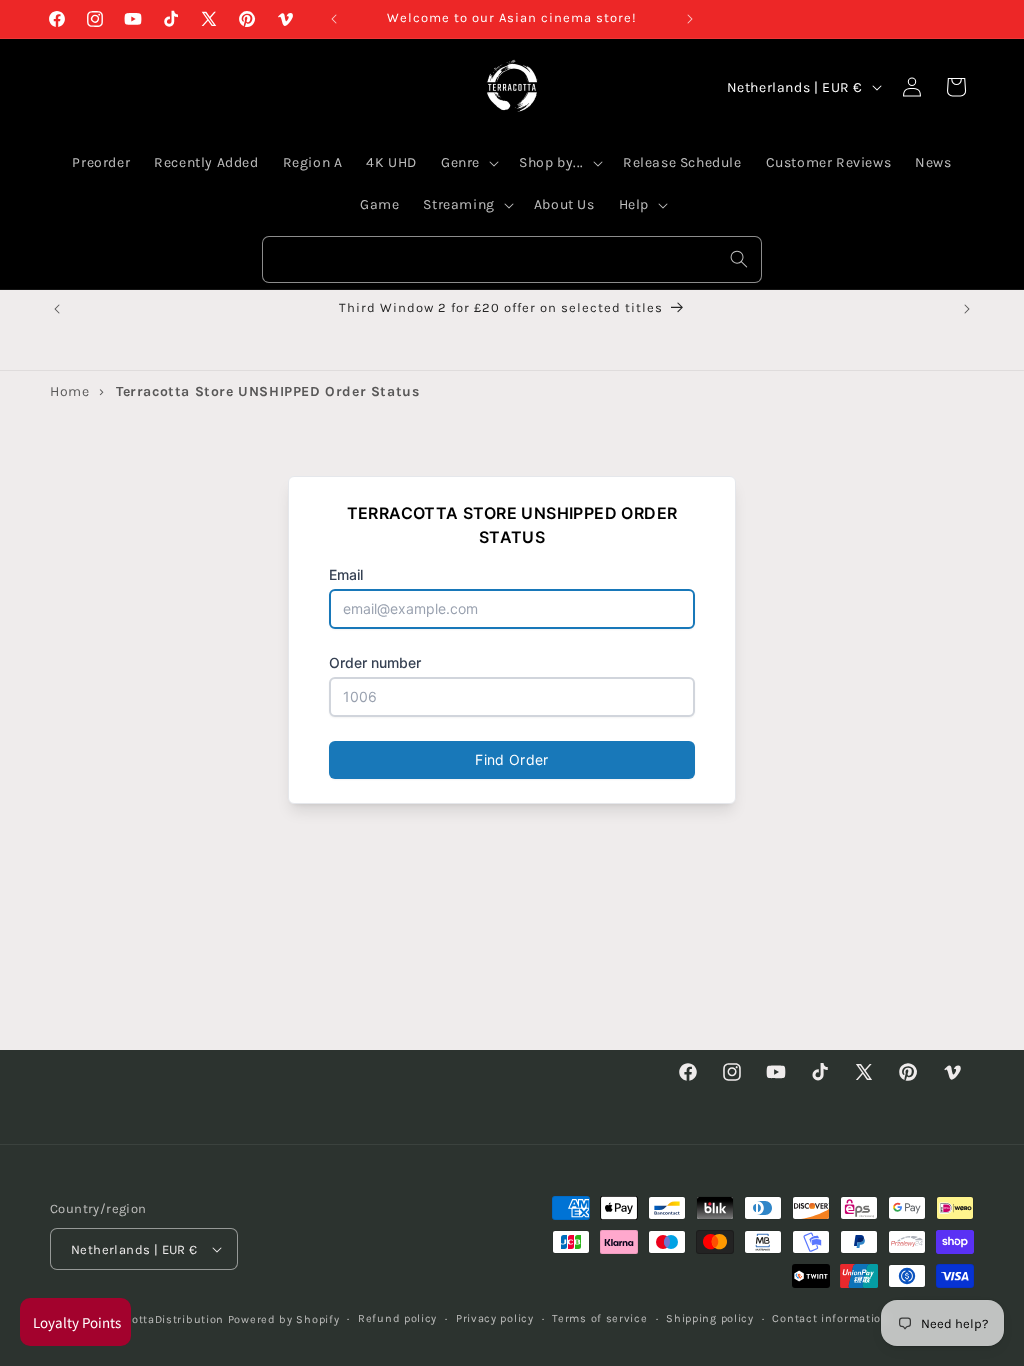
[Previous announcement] (334, 19)
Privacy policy (495, 1318)
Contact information (830, 1318)
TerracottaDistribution (160, 1319)
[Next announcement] (690, 19)
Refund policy (397, 1318)
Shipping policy (710, 1318)
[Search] (739, 259)
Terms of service (599, 1318)
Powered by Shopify (284, 1319)
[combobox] (512, 259)
